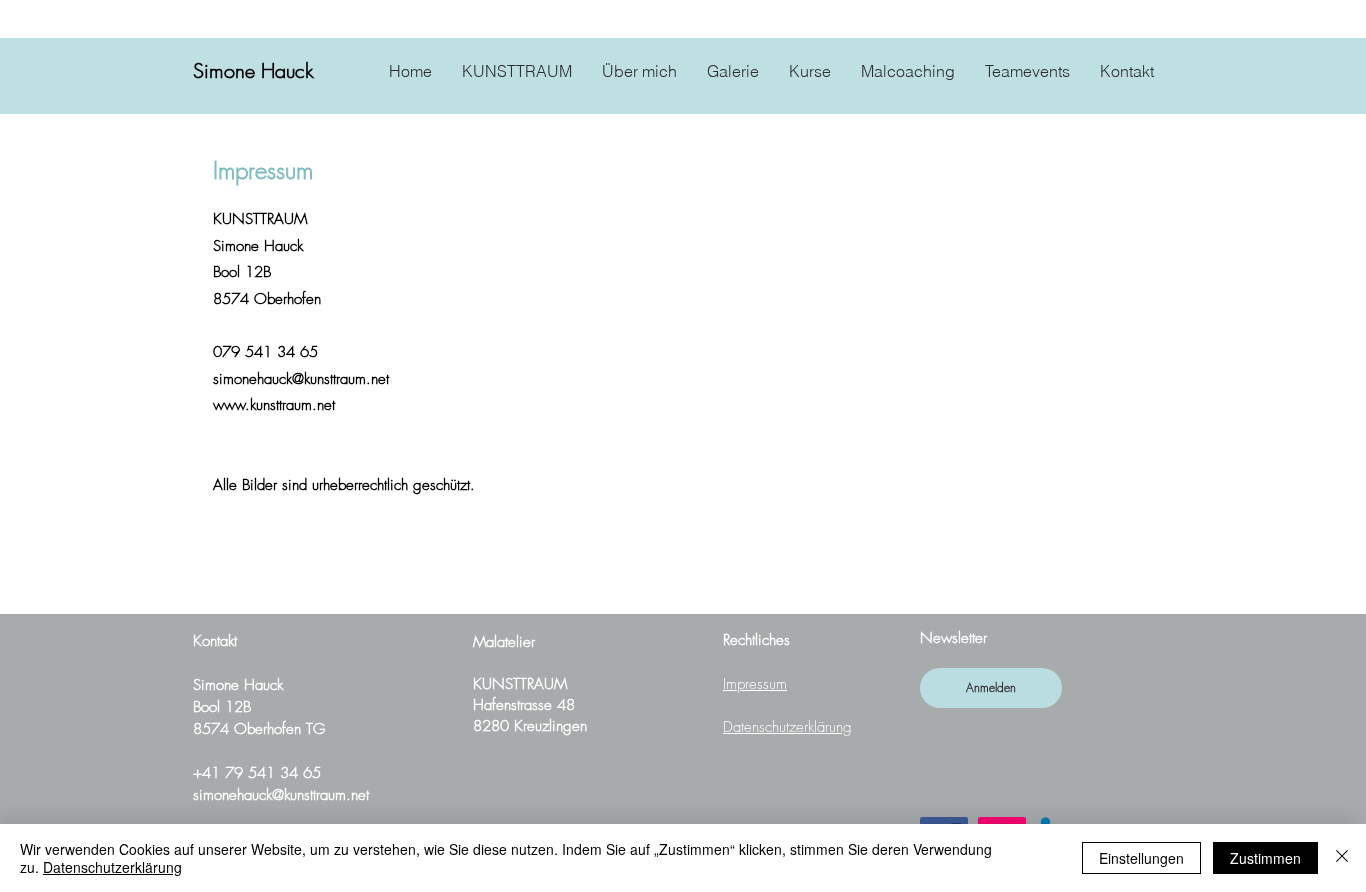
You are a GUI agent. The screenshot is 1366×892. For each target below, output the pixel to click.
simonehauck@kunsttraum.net (281, 795)
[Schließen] (1342, 858)
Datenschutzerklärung (787, 727)
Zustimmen (1265, 858)
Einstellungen (1141, 858)
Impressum (755, 684)
